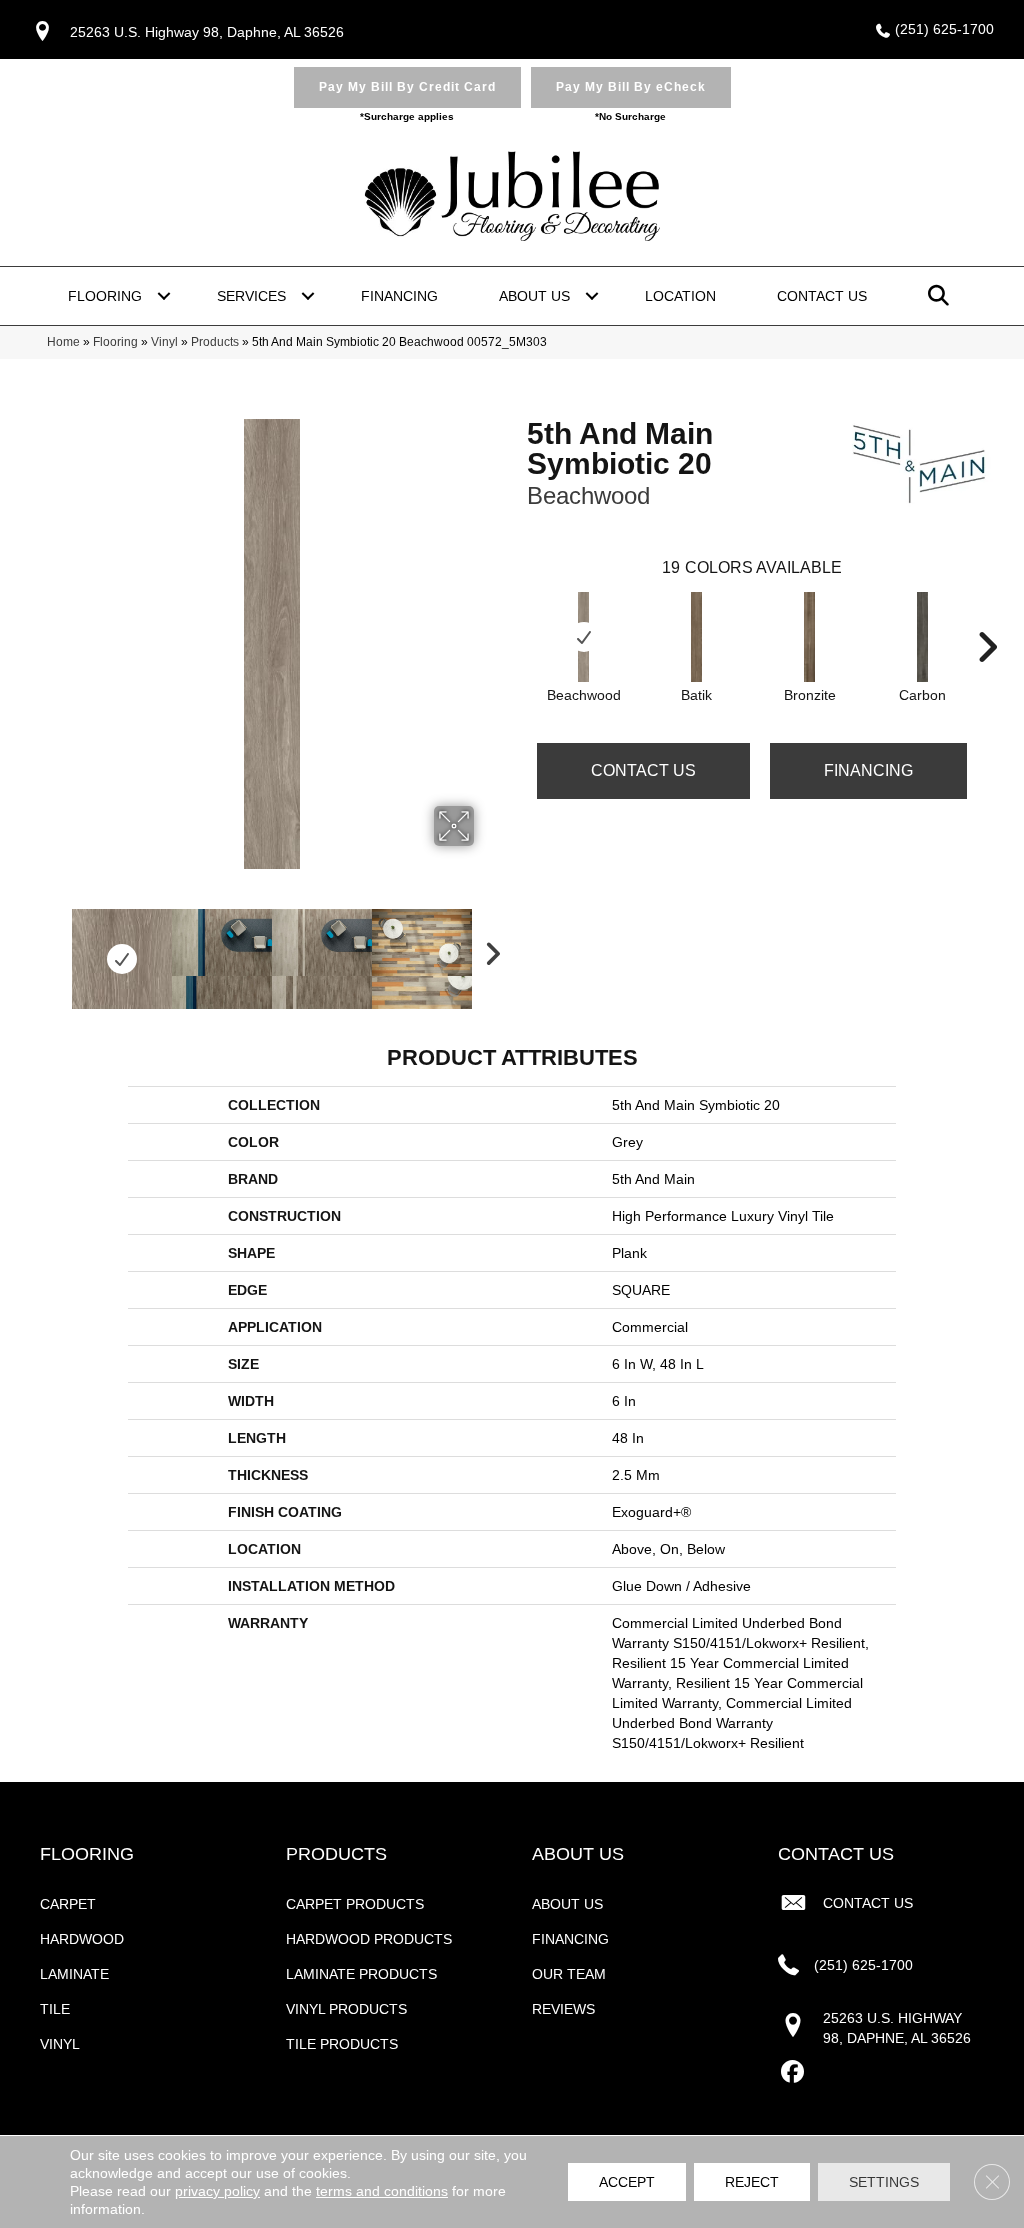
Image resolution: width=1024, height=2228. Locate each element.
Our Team (569, 1974)
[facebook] (792, 2072)
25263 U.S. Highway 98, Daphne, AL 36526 (207, 32)
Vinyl (164, 342)
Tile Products (342, 2044)
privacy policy (217, 2191)
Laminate (74, 1974)
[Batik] (697, 637)
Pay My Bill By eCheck (631, 87)
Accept (627, 2182)
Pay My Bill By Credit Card (407, 87)
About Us (534, 296)
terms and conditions (382, 2191)
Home (63, 342)
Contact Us (822, 296)
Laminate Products (361, 1974)
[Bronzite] (810, 637)
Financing (399, 296)
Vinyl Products (346, 2009)
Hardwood (82, 1939)
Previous (57, 949)
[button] (164, 296)
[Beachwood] (584, 637)
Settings (884, 2182)
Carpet (68, 1904)
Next (487, 949)
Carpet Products (355, 1904)
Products (215, 342)
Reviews (563, 2009)
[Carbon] (923, 637)
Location (680, 296)
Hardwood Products (369, 1939)
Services (251, 296)
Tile (55, 2009)
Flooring (105, 296)
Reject (752, 2182)
